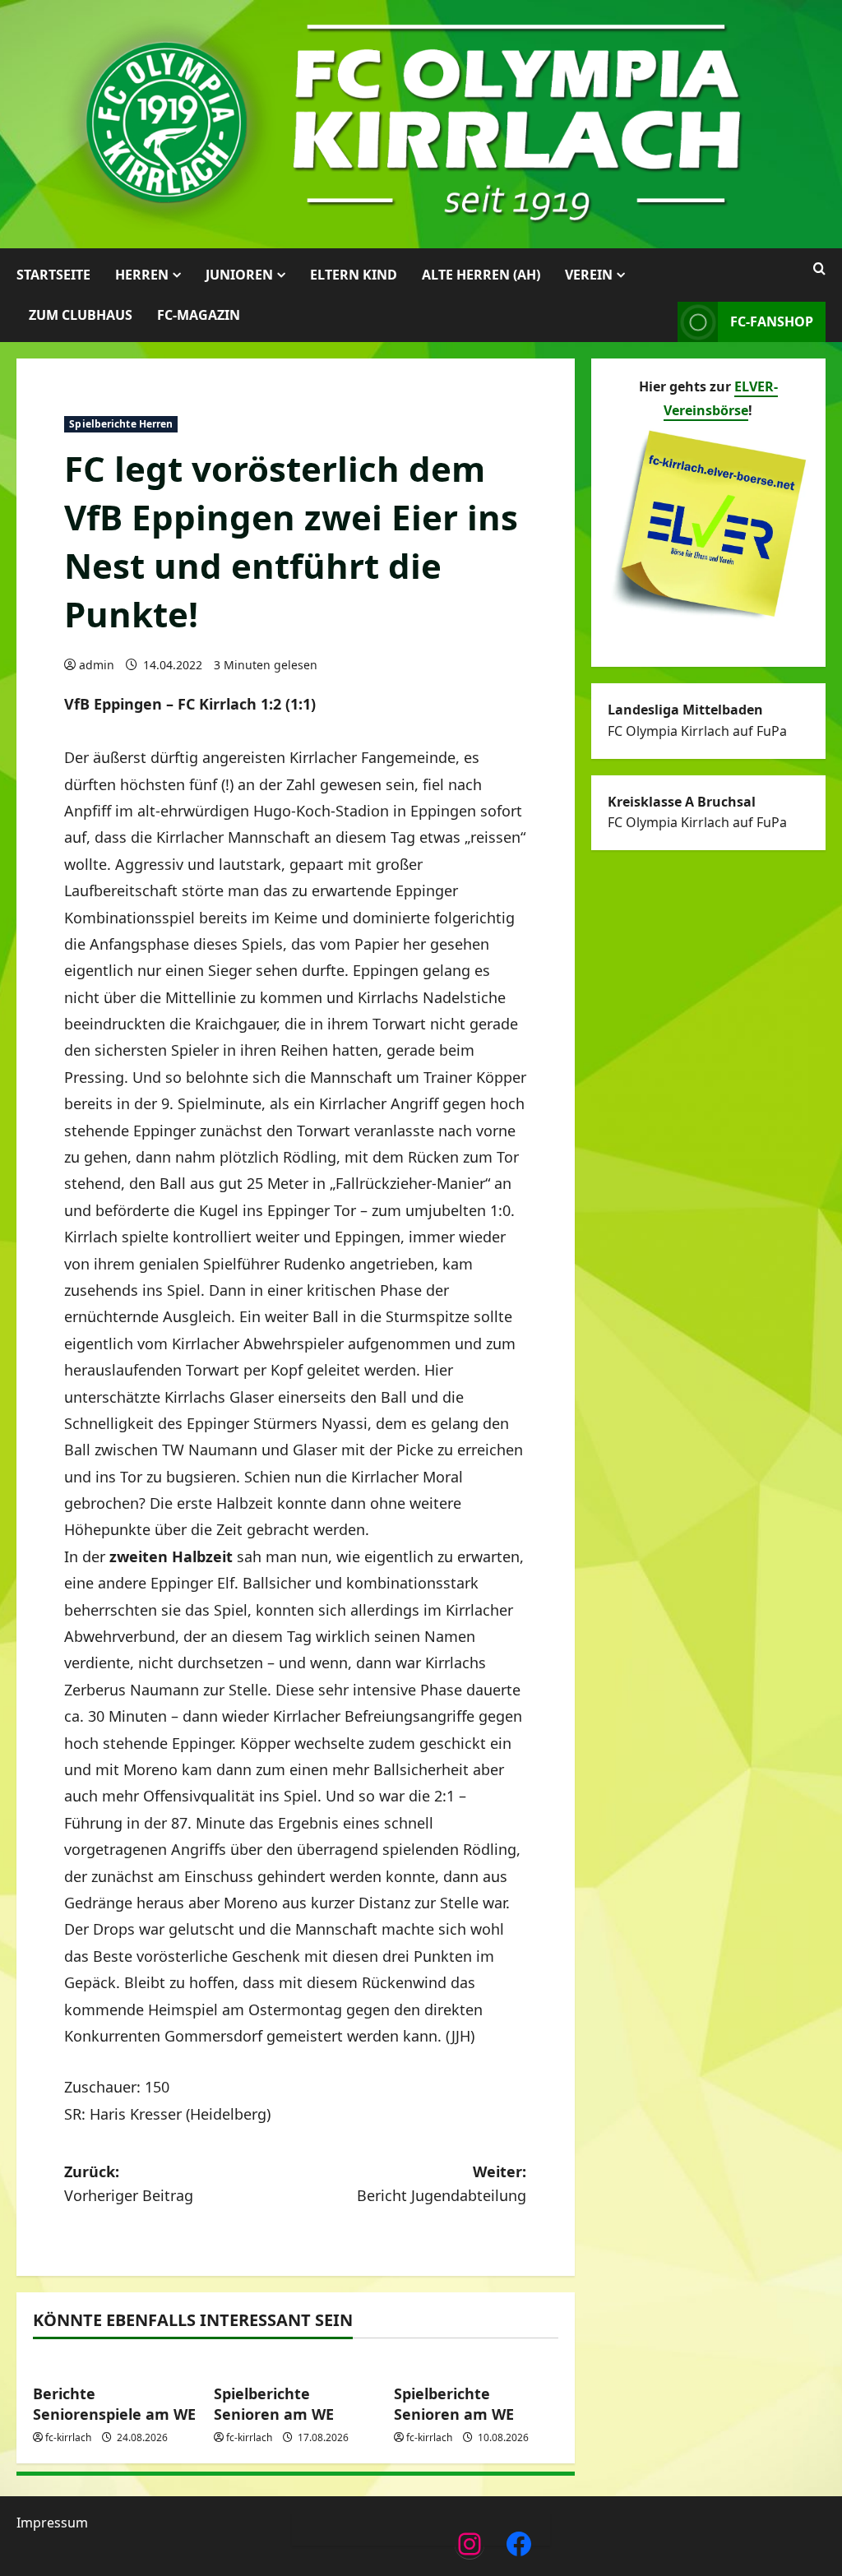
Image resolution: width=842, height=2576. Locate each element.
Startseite (53, 275)
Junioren (239, 275)
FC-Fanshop (772, 321)
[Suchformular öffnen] (819, 269)
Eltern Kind (354, 275)
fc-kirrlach (68, 2437)
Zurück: (129, 2183)
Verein (589, 275)
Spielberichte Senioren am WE (274, 2404)
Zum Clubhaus (81, 315)
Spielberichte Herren (121, 424)
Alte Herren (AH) (481, 275)
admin (97, 665)
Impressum (52, 2523)
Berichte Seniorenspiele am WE (114, 2404)
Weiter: (442, 2183)
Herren (142, 275)
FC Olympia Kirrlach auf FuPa (697, 731)
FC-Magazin (199, 315)
